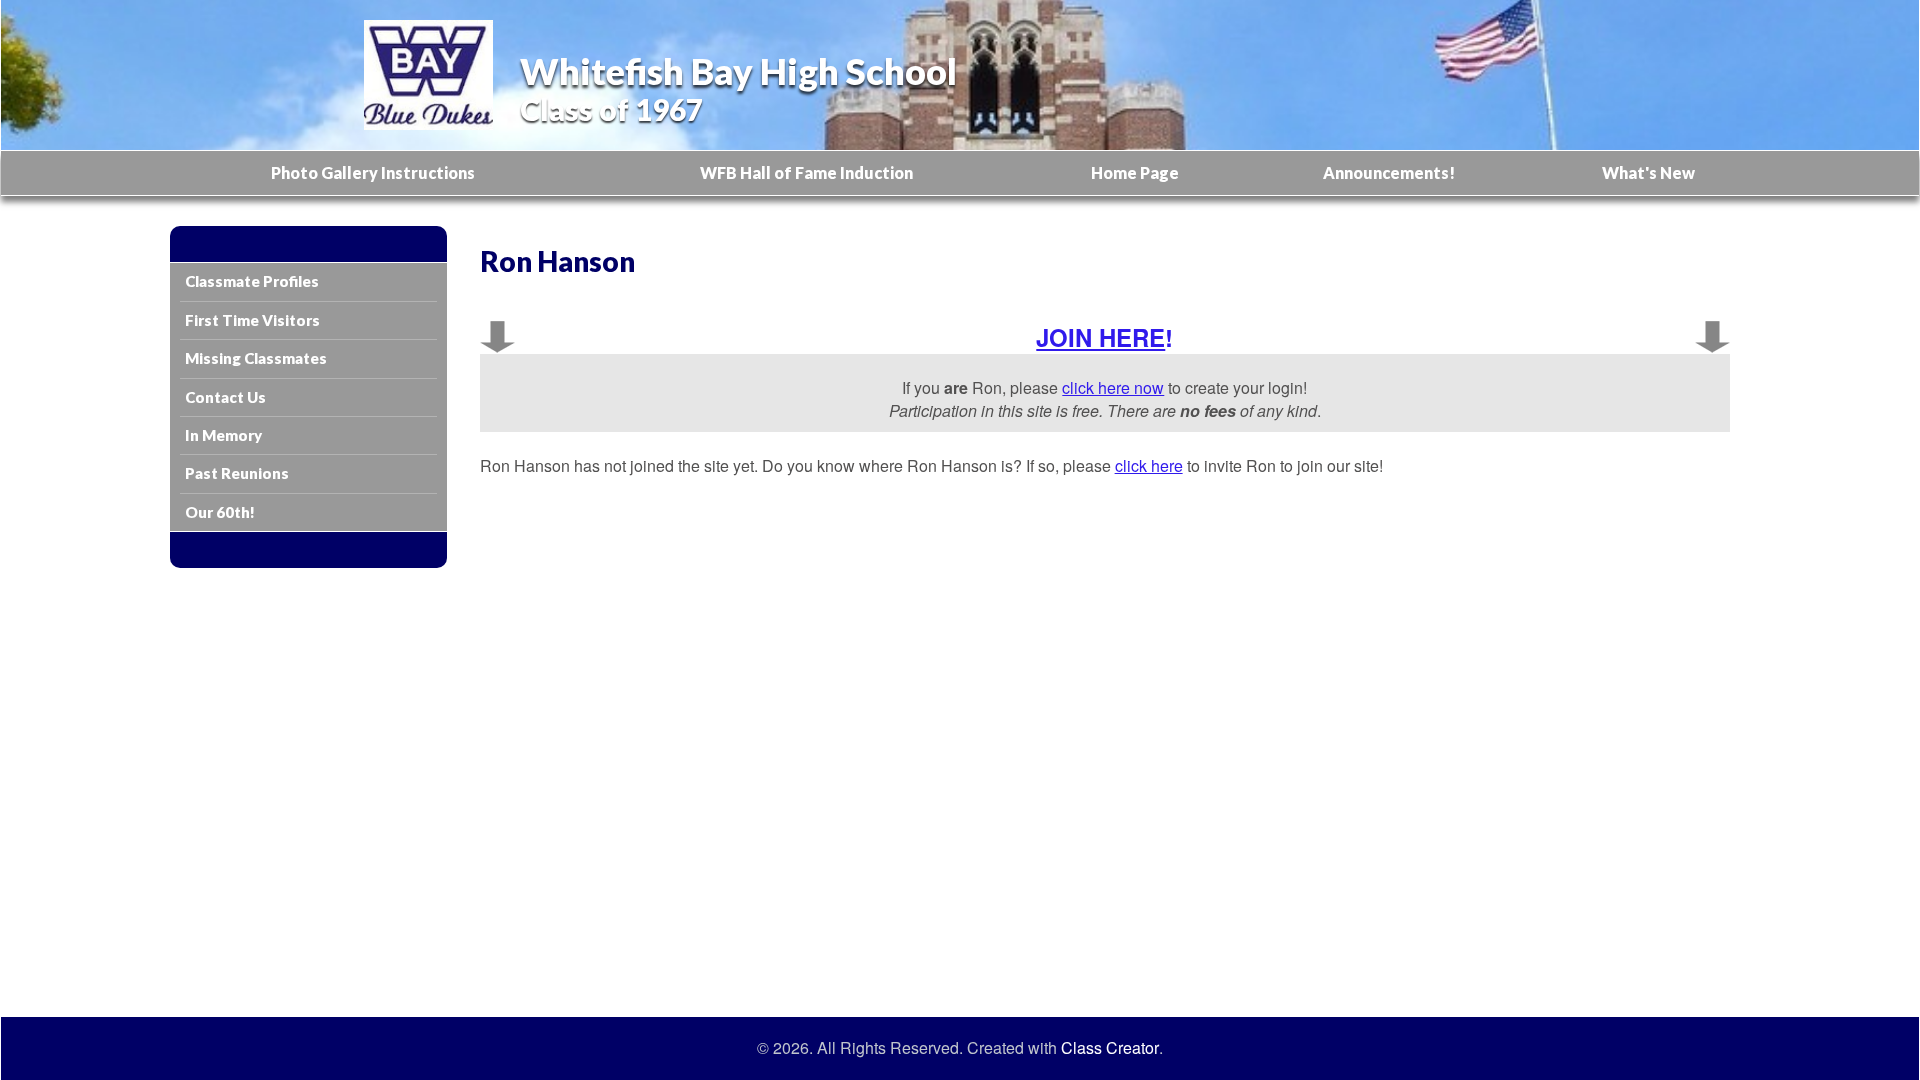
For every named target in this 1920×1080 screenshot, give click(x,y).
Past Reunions (237, 473)
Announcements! (1389, 172)
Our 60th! (220, 512)
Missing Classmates (256, 358)
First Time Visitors (252, 320)
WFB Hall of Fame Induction (806, 172)
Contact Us (225, 397)
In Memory (223, 435)
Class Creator (1110, 1048)
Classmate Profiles (252, 281)
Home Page (1135, 172)
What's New (1648, 172)
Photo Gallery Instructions (373, 172)
